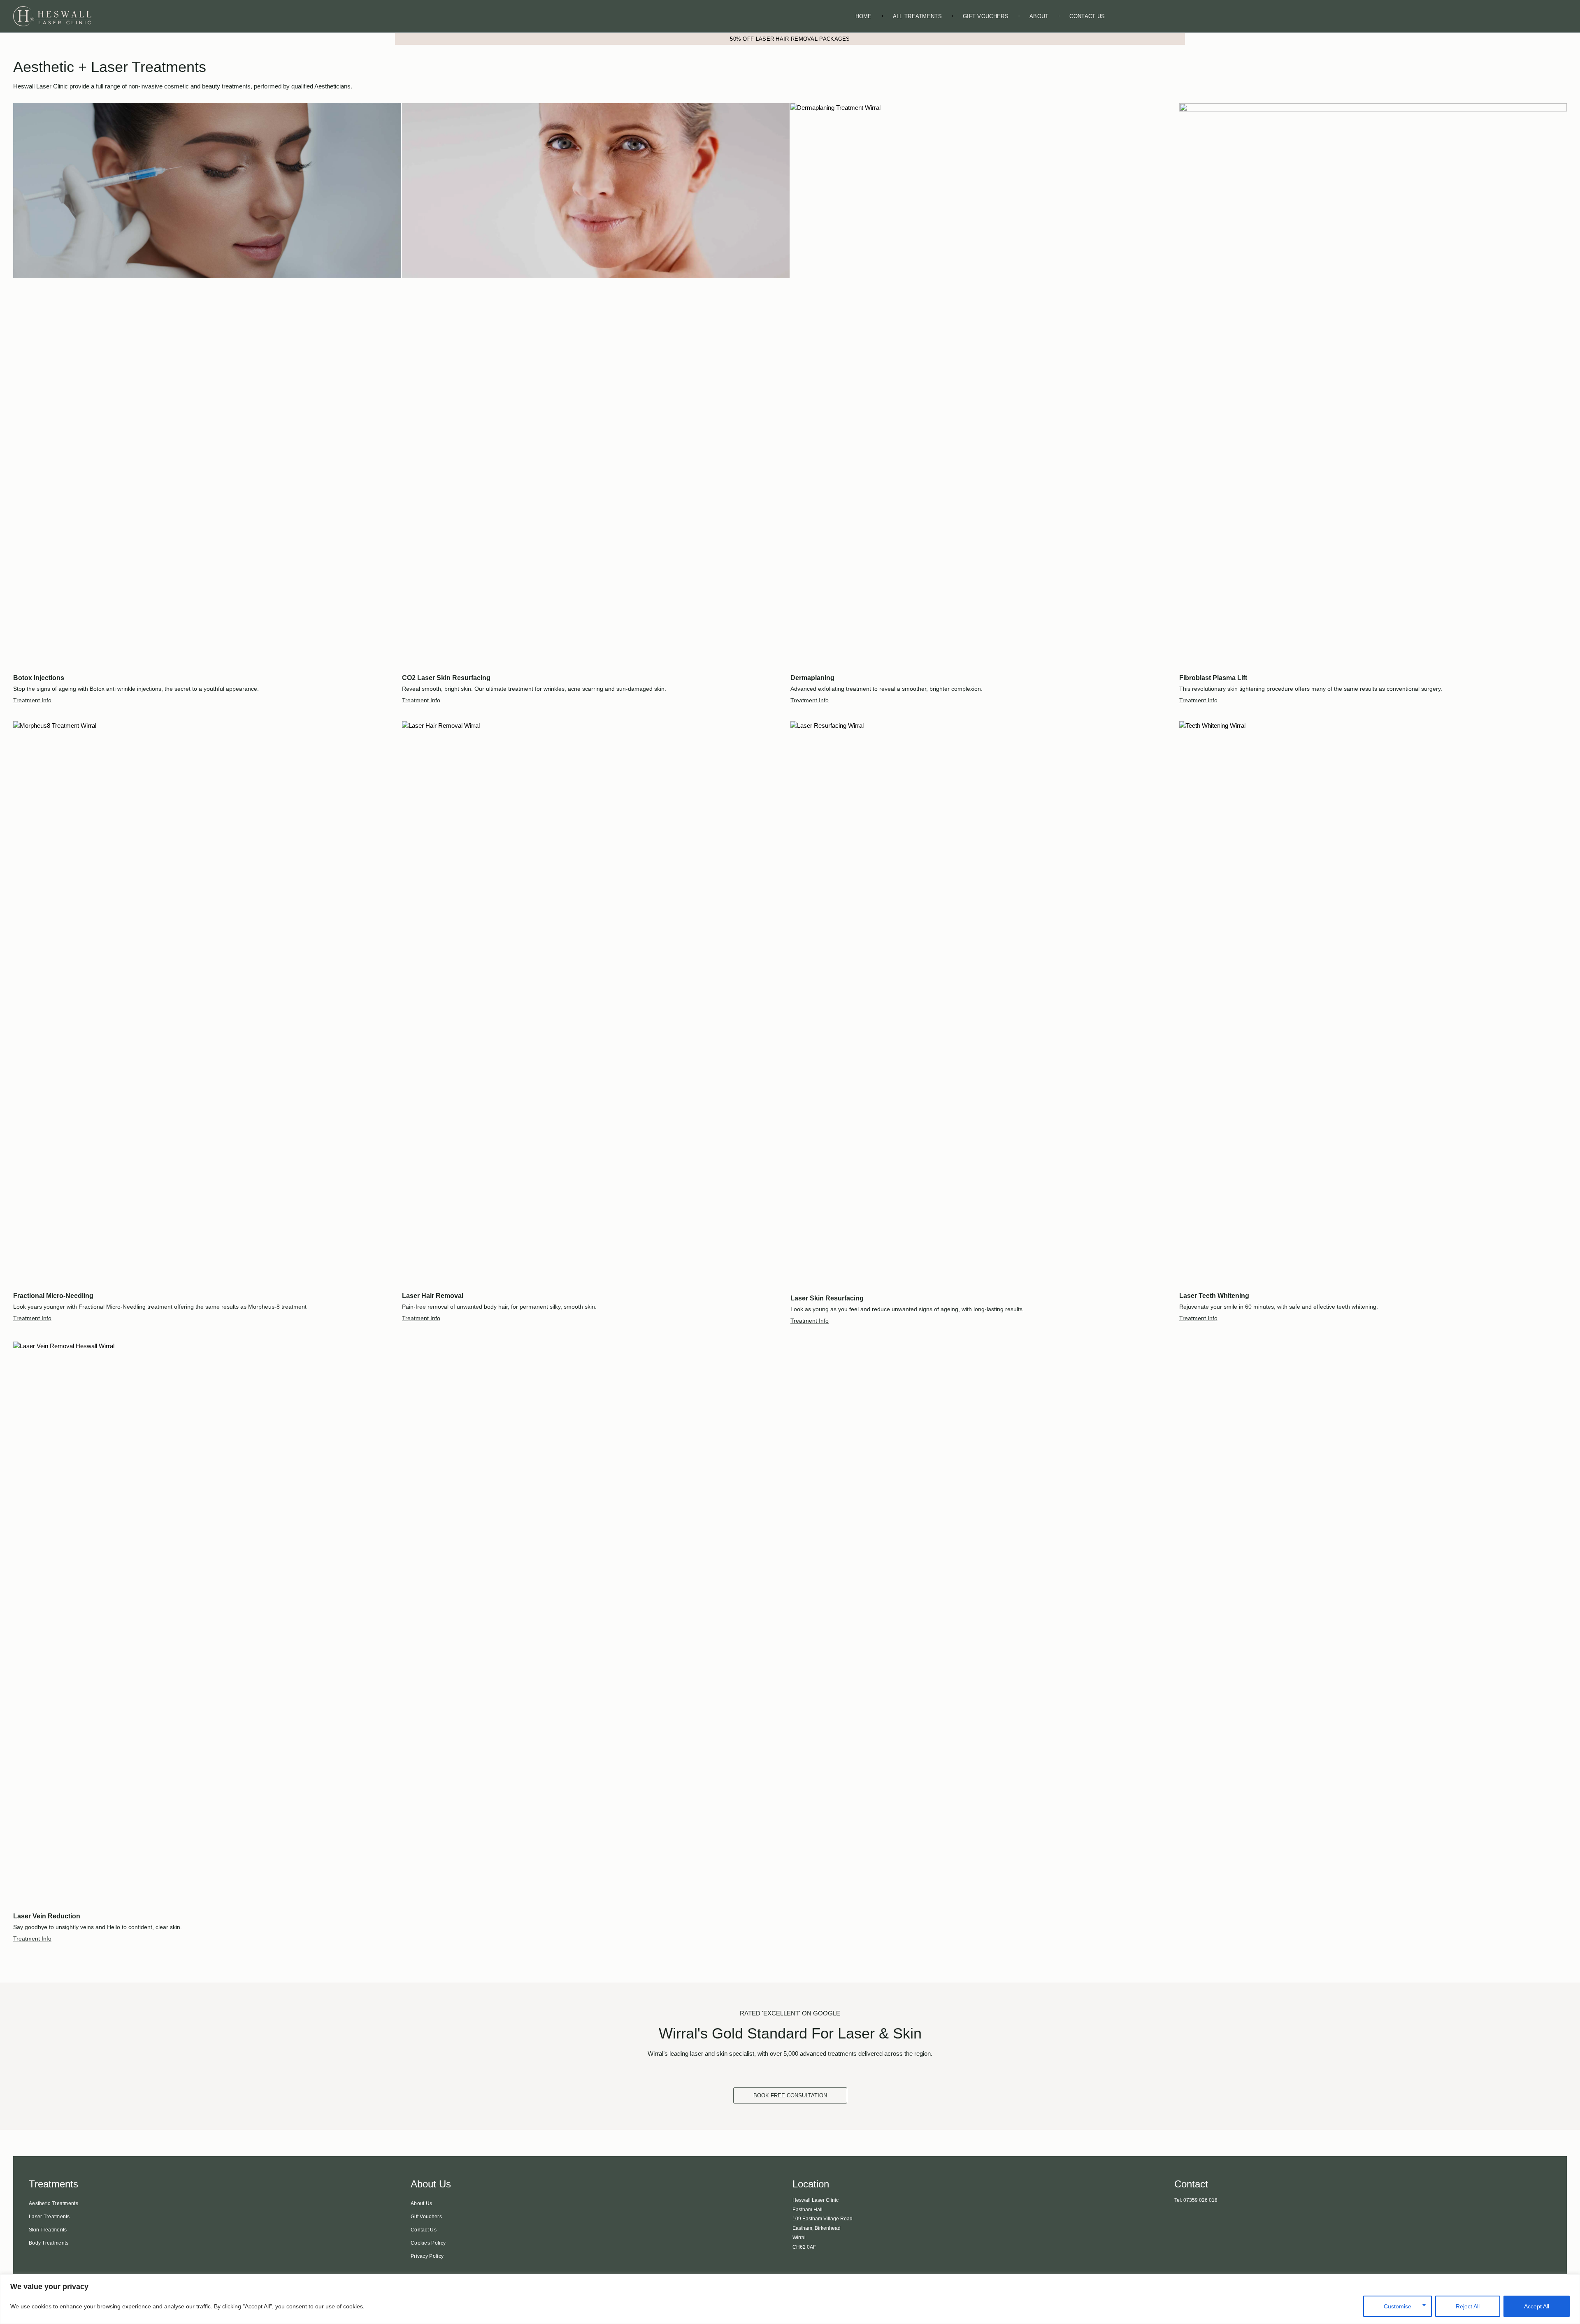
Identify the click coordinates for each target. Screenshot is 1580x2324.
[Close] (1571, 2281)
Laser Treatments (49, 2217)
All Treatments (917, 16)
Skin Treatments (48, 2230)
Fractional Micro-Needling (53, 1296)
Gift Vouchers (986, 16)
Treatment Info (32, 700)
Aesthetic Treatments (53, 2203)
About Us (421, 2203)
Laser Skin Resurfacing (827, 1298)
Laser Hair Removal (433, 1296)
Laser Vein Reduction (47, 1916)
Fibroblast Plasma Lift (1213, 678)
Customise (1398, 2306)
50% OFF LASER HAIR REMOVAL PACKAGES (790, 39)
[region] (790, 2299)
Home (864, 16)
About (1039, 16)
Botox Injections (39, 678)
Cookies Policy (428, 2243)
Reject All (1468, 2306)
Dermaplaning (812, 678)
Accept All (1537, 2306)
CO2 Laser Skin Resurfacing (446, 678)
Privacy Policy (427, 2256)
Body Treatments (49, 2243)
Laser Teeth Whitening (1214, 1296)
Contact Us (1087, 16)
